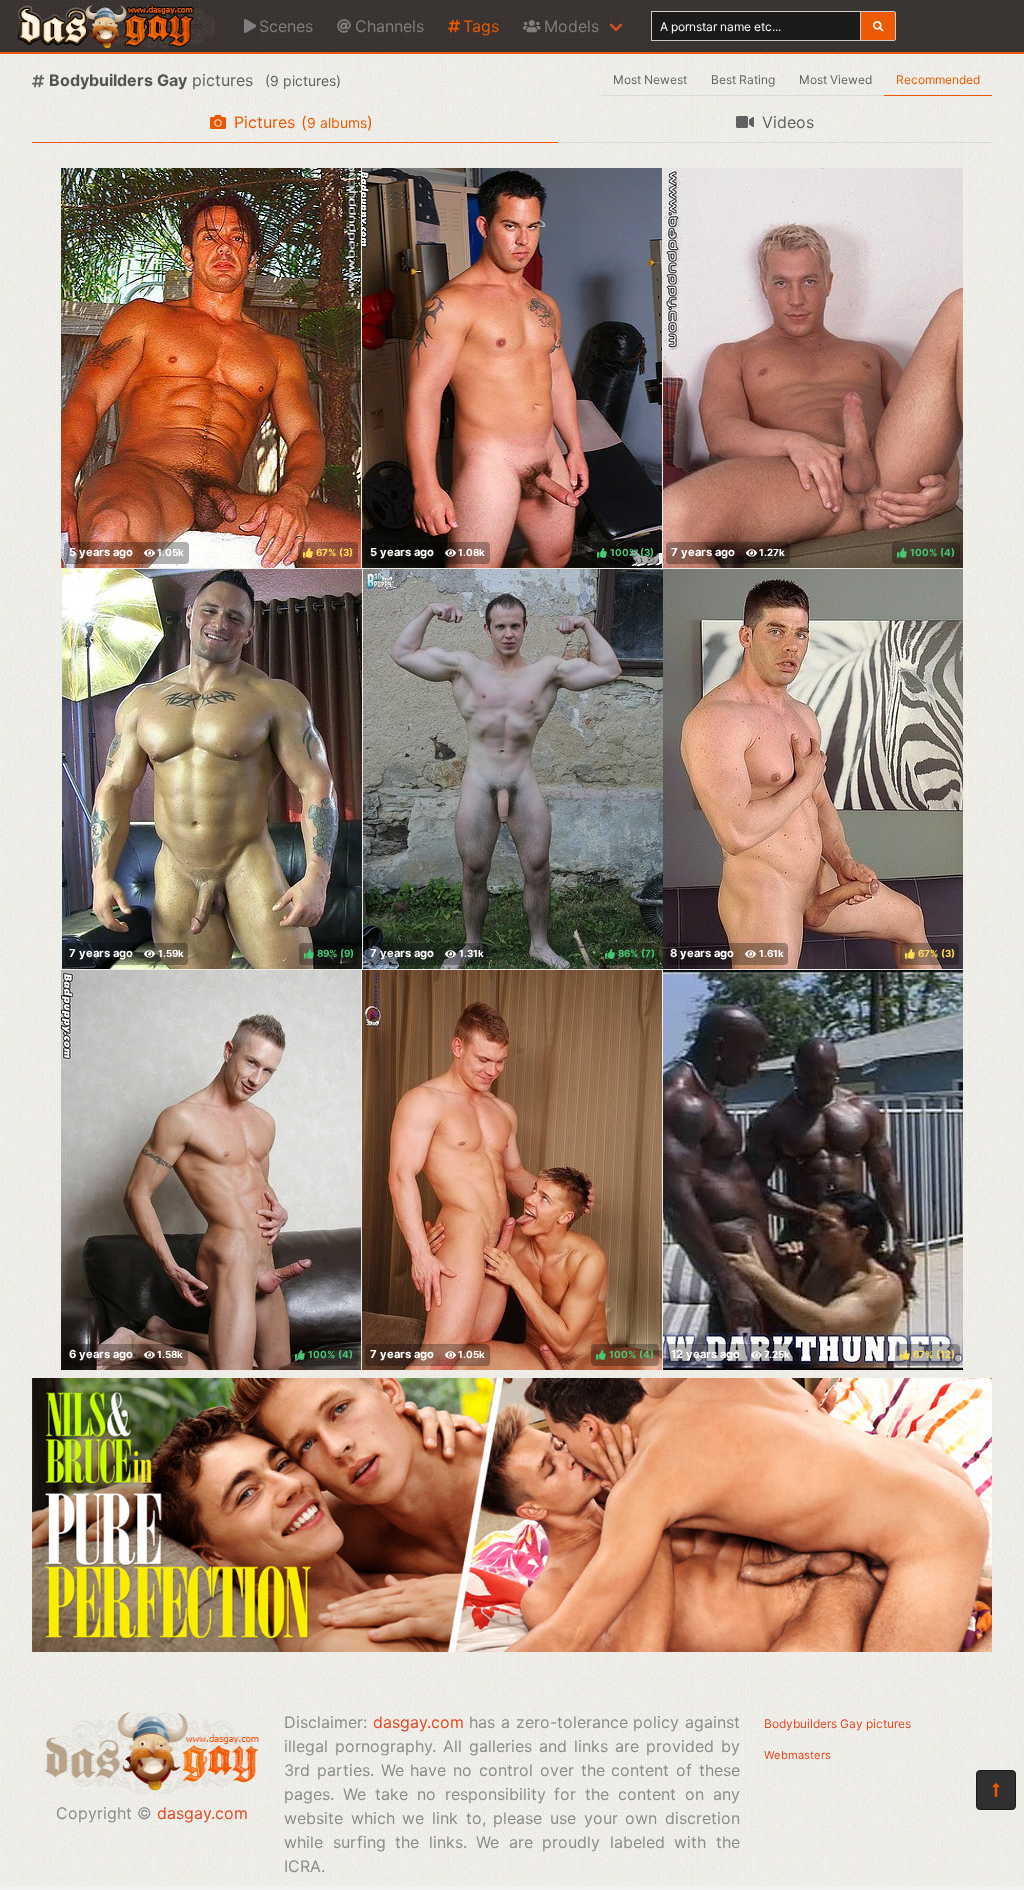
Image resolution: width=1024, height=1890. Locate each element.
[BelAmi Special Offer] (512, 1646)
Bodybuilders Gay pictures (837, 1723)
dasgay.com (202, 1813)
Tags (481, 26)
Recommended (938, 79)
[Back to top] (996, 1790)
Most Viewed (835, 79)
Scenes (286, 26)
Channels (389, 26)
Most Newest (650, 79)
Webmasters (797, 1755)
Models (571, 26)
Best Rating (743, 79)
